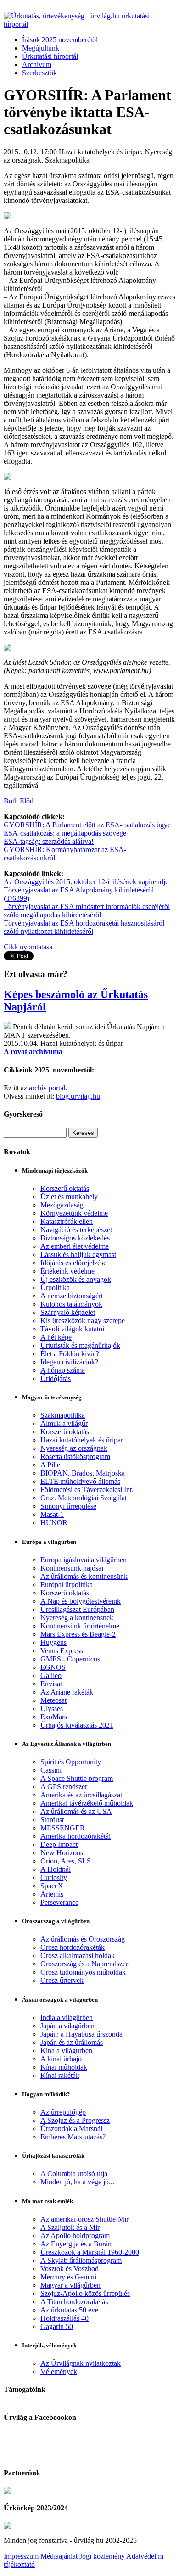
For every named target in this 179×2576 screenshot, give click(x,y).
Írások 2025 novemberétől (60, 40)
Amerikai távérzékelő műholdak (87, 1803)
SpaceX (52, 1886)
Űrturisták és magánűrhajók (80, 1345)
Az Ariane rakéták (67, 1692)
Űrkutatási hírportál (50, 56)
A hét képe (56, 1337)
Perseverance (59, 1902)
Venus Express (62, 1651)
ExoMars (54, 1717)
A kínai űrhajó (61, 2059)
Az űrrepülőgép (63, 2112)
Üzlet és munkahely (69, 1197)
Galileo (51, 1675)
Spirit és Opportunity (71, 1762)
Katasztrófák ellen (67, 1221)
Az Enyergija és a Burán (76, 2244)
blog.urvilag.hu (78, 1096)
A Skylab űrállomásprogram (81, 2260)
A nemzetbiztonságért (72, 1296)
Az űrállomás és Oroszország (83, 1939)
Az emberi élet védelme (75, 1246)
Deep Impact (59, 1844)
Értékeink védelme (67, 1271)
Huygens (53, 1642)
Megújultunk (41, 48)
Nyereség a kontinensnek (77, 1618)
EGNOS (53, 1667)
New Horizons (62, 1853)
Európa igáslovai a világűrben (84, 1560)
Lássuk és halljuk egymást (78, 1254)
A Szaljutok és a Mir (70, 2227)
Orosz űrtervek (62, 1980)
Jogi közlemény (102, 2556)
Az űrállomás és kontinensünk (84, 1576)
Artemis (52, 1894)
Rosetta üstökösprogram (75, 1456)
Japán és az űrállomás (72, 2042)
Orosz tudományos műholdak (83, 1972)
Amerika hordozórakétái (76, 1836)
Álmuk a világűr (64, 1423)
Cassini (51, 1770)
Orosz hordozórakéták (73, 1947)
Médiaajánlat (59, 2556)
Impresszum (21, 2556)
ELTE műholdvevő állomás (80, 1481)
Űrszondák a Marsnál (71, 2129)
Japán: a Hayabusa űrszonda (81, 2034)
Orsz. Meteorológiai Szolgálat (84, 1498)
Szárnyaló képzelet (68, 1312)
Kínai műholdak (64, 2067)
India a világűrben (67, 2018)
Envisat (51, 1684)
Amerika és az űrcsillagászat (81, 1795)
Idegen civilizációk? (69, 1362)
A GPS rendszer (64, 1787)
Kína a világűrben (66, 2051)
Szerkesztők (39, 73)
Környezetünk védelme (74, 1213)
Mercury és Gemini (68, 2277)
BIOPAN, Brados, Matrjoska (83, 1473)
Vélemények (59, 2371)
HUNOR (54, 1523)
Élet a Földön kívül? (70, 1354)
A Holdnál (56, 1869)
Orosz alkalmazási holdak (78, 1956)
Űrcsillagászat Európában (77, 1609)
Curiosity (54, 1877)
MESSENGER (63, 1828)
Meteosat (53, 1700)
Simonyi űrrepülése (68, 1506)
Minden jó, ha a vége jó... (77, 2182)
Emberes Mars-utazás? (73, 2137)
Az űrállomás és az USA (76, 1811)
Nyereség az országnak (74, 1448)
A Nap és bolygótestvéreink (81, 1601)
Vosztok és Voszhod (70, 2269)
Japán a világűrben (67, 2026)
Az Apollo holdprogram (75, 2236)
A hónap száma (63, 1370)
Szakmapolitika (63, 1415)
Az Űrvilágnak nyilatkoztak (81, 2363)
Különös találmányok (71, 1304)
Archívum (37, 65)
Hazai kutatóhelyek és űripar (82, 1440)
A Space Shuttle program (77, 1778)
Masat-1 (52, 1514)
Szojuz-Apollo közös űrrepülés (85, 2293)
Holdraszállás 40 (64, 2318)
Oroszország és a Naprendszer (84, 1964)
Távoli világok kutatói (72, 1329)
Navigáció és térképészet (76, 1230)
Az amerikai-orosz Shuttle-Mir (84, 2219)
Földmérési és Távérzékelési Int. (87, 1490)
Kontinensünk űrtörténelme (80, 1626)
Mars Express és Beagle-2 (78, 1634)
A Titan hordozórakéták (75, 2302)
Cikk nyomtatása (28, 947)
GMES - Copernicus (70, 1659)
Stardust (52, 1820)
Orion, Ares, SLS (66, 1861)
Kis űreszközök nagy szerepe (83, 1321)
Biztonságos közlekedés (75, 1238)
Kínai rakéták (60, 2075)
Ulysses (52, 1709)
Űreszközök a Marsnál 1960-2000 (90, 2252)
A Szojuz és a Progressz (75, 2120)
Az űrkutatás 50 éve (69, 2310)
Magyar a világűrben (70, 2285)
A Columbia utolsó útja (74, 2174)
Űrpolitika (55, 1288)
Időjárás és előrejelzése (73, 1263)
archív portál (47, 1088)
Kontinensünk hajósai (72, 1568)
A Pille (50, 1465)
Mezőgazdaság (62, 1205)
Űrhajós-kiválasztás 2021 (77, 1725)
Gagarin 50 (57, 2326)
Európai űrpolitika (67, 1585)
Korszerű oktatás (65, 1188)
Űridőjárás (56, 1378)
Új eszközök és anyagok (76, 1279)
